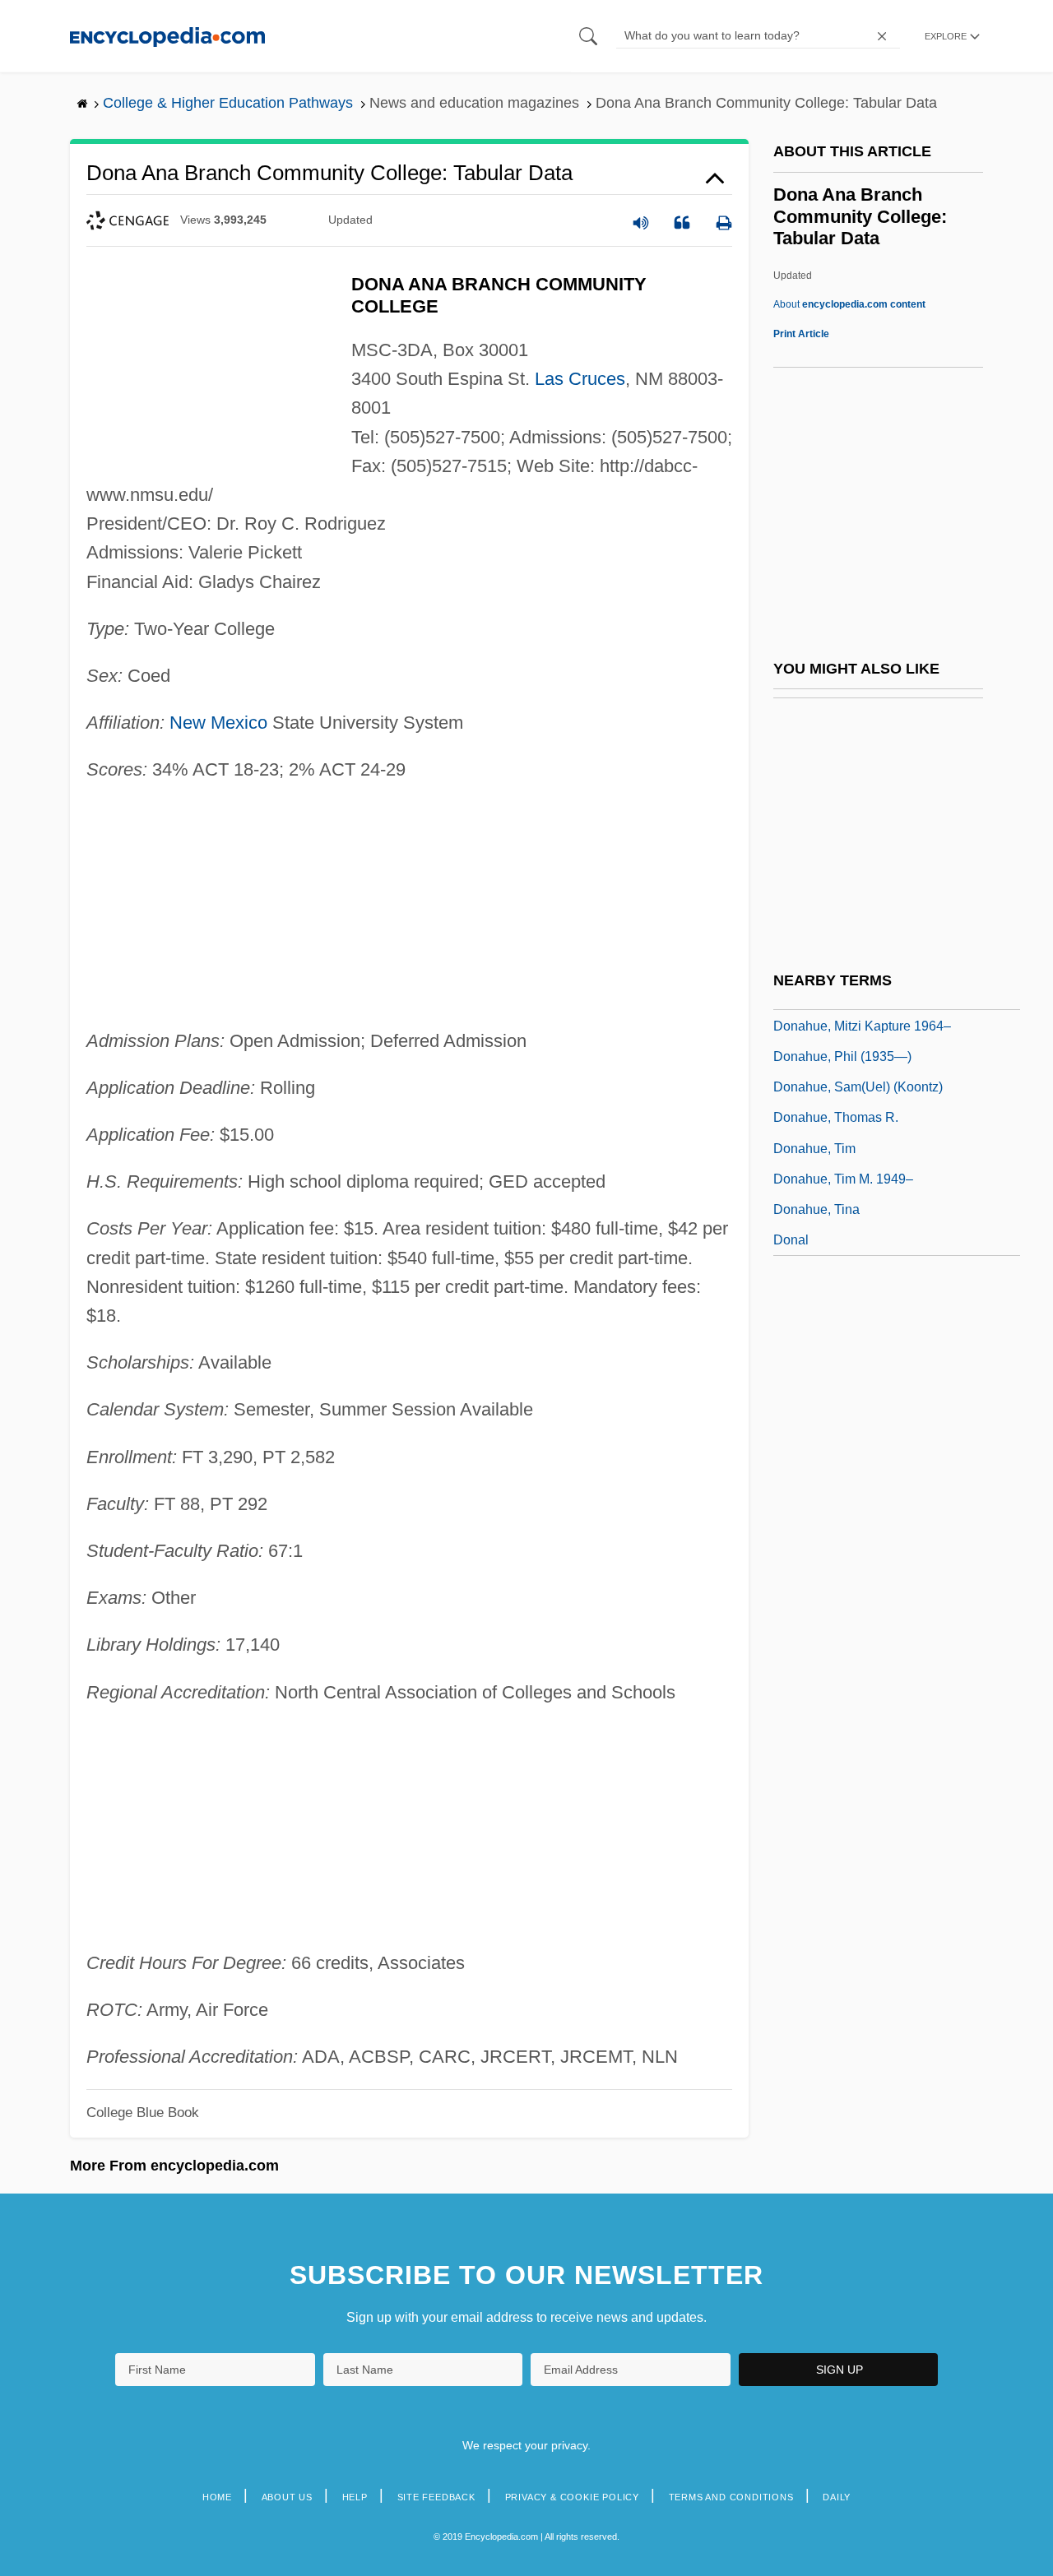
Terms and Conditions (731, 2497)
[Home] (167, 36)
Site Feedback (436, 2497)
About (849, 304)
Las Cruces (580, 379)
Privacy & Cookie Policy (572, 2497)
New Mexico (218, 723)
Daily (837, 2497)
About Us (287, 2497)
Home (217, 2497)
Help (355, 2497)
